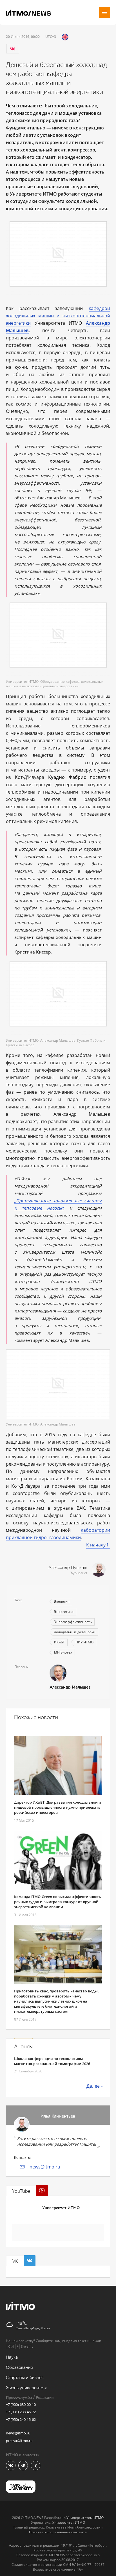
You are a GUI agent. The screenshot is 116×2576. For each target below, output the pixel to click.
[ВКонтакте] (12, 49)
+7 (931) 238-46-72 (21, 2412)
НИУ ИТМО (84, 1642)
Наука (12, 2357)
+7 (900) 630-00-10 (21, 2404)
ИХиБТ (59, 1642)
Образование (19, 2368)
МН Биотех (63, 1652)
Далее (93, 2086)
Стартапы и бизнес (25, 2378)
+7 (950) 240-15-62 (21, 2419)
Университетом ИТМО (85, 2518)
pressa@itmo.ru (19, 2441)
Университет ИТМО (61, 2208)
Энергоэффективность (73, 1622)
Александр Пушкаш (68, 1568)
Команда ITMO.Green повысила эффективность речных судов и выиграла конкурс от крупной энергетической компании (58, 1902)
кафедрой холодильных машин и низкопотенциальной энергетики (58, 316)
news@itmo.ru (45, 2167)
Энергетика (64, 1612)
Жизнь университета (27, 2388)
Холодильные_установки (75, 1632)
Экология (62, 1601)
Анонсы (23, 2047)
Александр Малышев (70, 1687)
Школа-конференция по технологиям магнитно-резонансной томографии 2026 (52, 2061)
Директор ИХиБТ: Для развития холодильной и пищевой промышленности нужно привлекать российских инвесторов (58, 1807)
